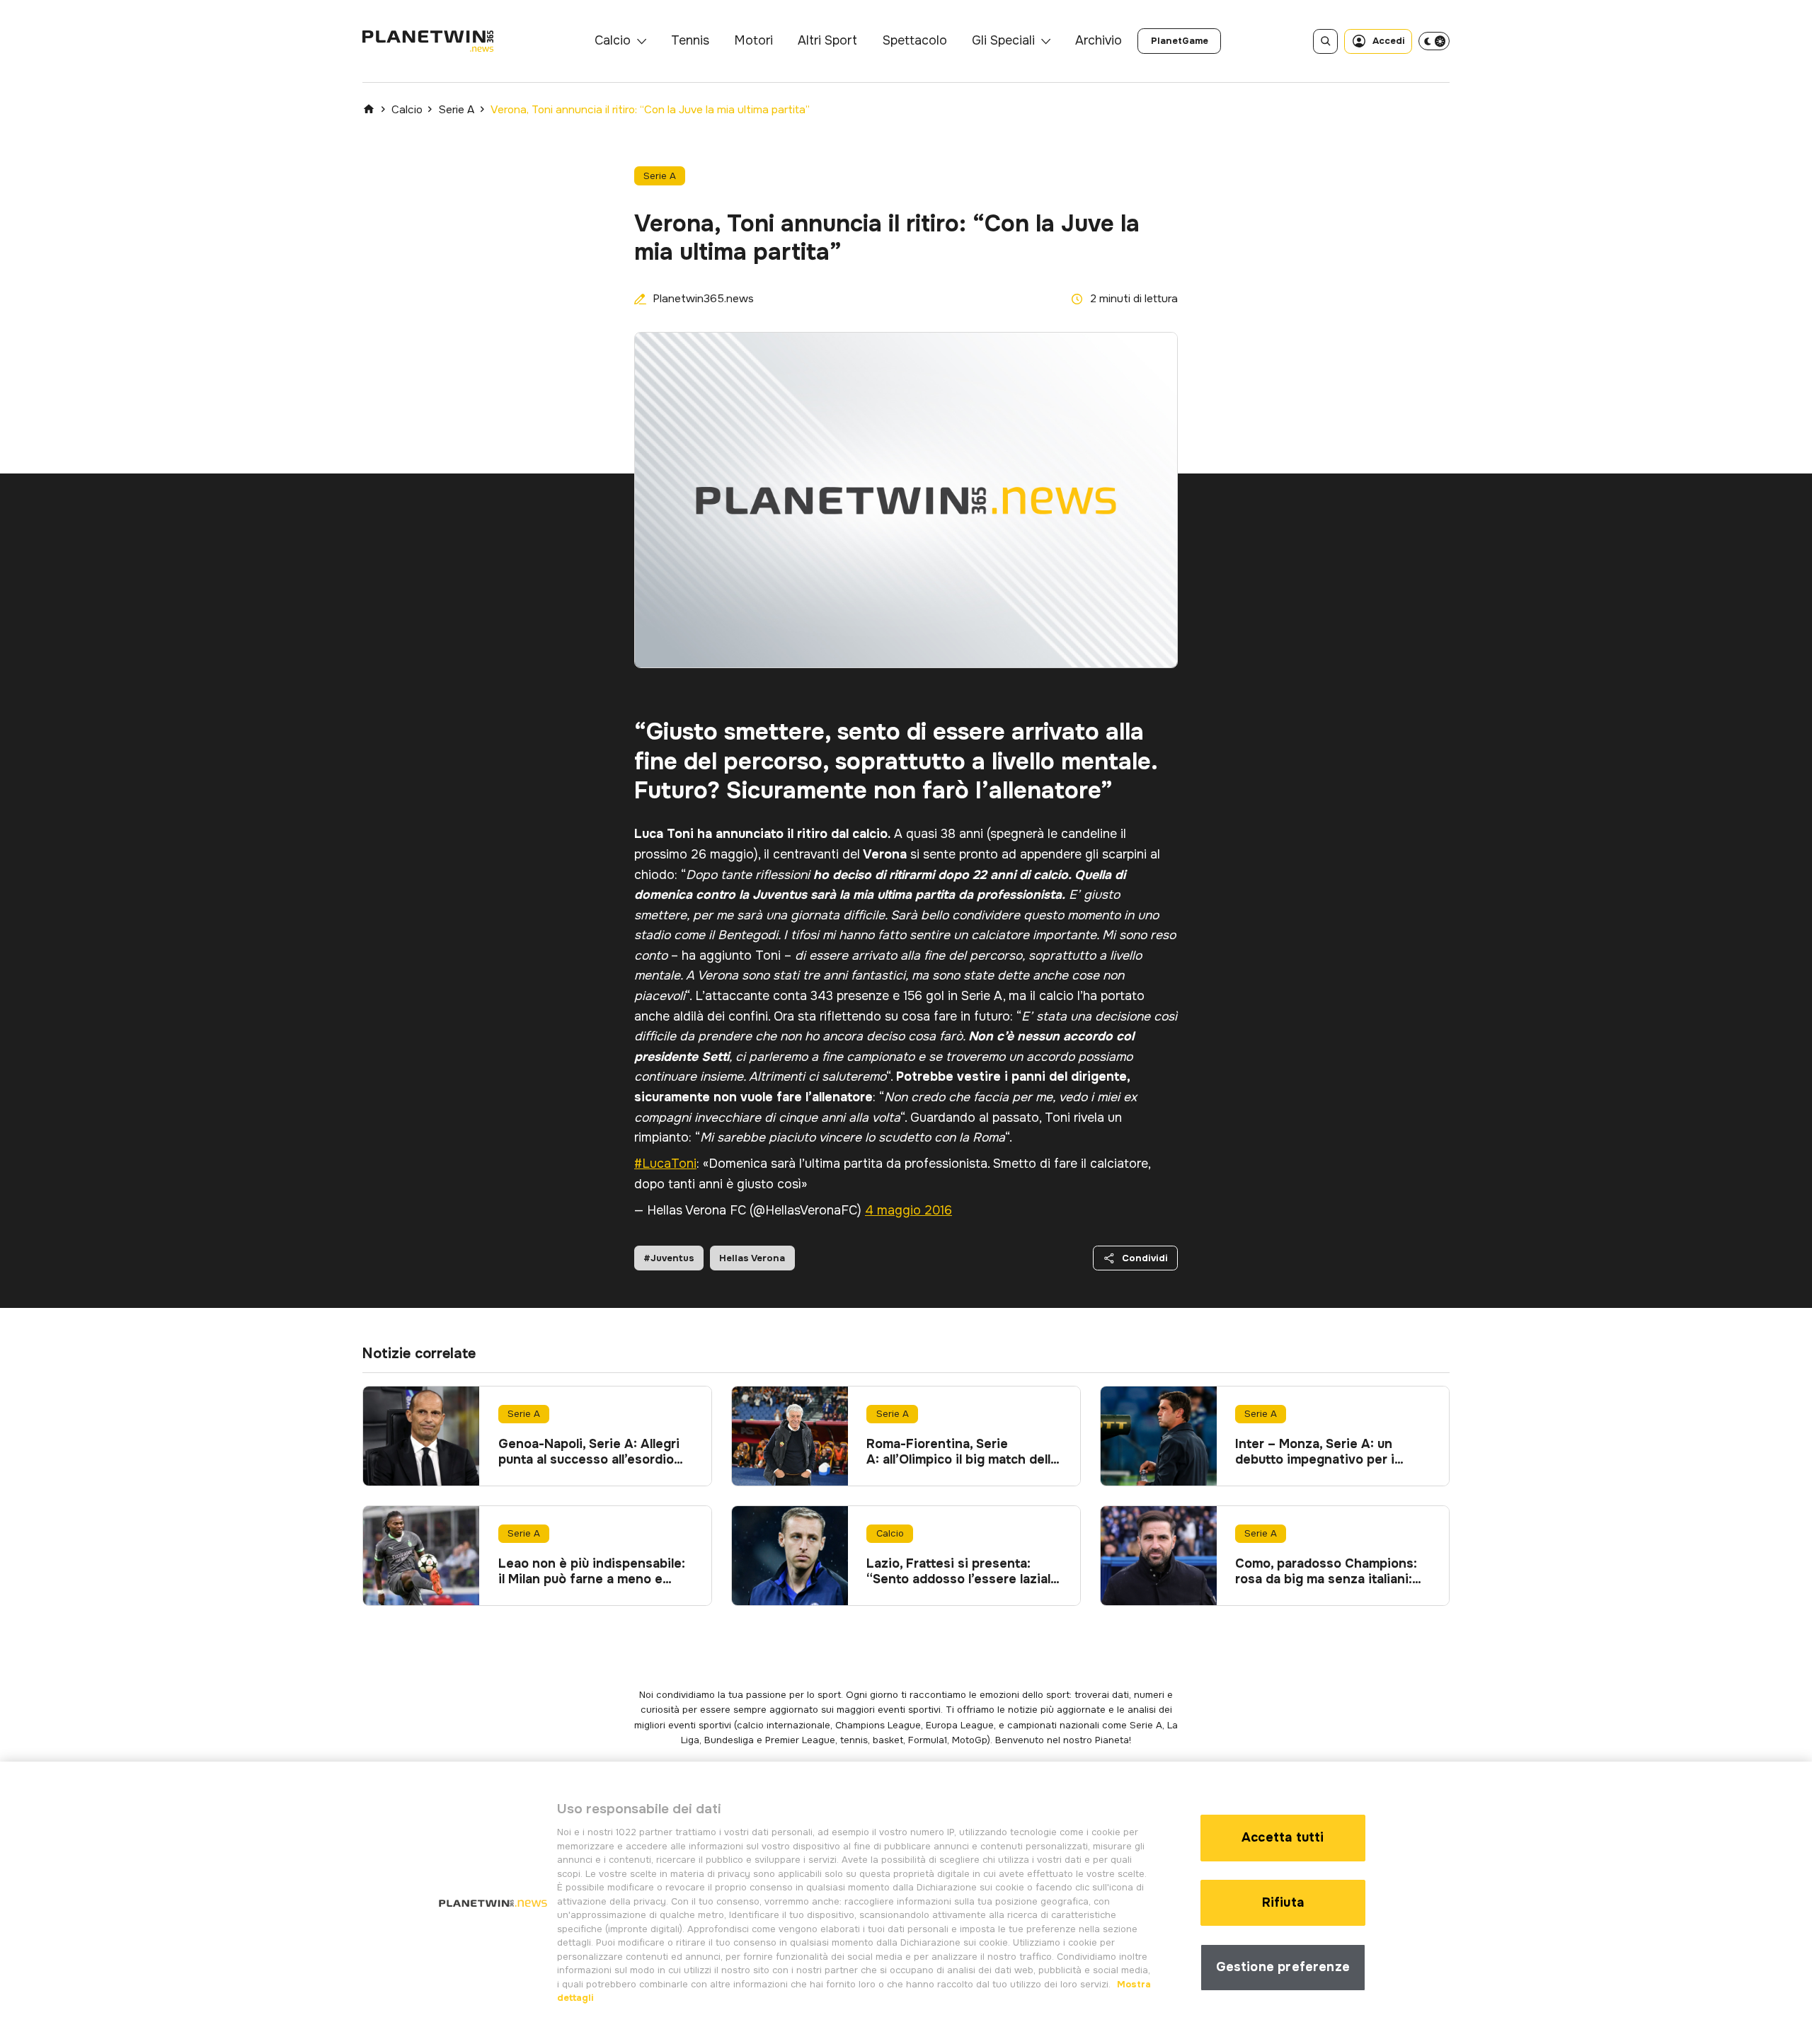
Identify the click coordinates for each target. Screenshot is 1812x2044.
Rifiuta (1283, 1902)
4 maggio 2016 (908, 1210)
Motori (753, 40)
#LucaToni (665, 1164)
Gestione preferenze (1283, 1967)
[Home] (369, 109)
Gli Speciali (1003, 40)
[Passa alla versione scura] (1434, 41)
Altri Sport (827, 40)
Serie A (456, 110)
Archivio (1099, 40)
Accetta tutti (1283, 1837)
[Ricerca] (1325, 41)
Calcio (613, 40)
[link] (1179, 41)
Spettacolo (915, 40)
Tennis (690, 40)
